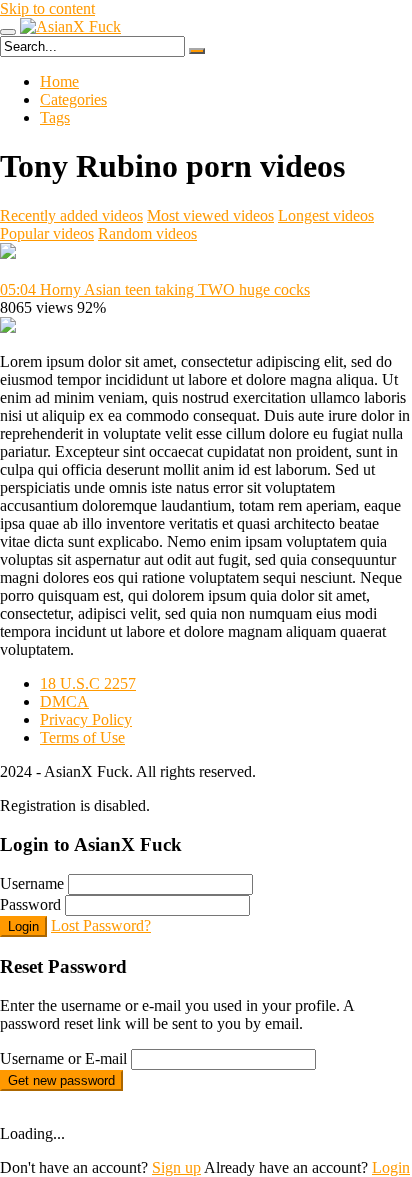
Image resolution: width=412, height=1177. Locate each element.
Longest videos (326, 215)
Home (59, 81)
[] (197, 51)
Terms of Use (82, 737)
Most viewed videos (210, 215)
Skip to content (47, 8)
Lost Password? (101, 925)
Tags (55, 117)
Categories (73, 99)
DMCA (64, 701)
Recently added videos (71, 215)
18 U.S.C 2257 (88, 683)
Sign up (176, 1167)
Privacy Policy (86, 719)
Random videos (147, 233)
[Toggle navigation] (8, 32)
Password (30, 904)
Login (23, 926)
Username (32, 883)
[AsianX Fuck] (70, 26)
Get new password (61, 1080)
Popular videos (47, 233)
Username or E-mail (63, 1058)
